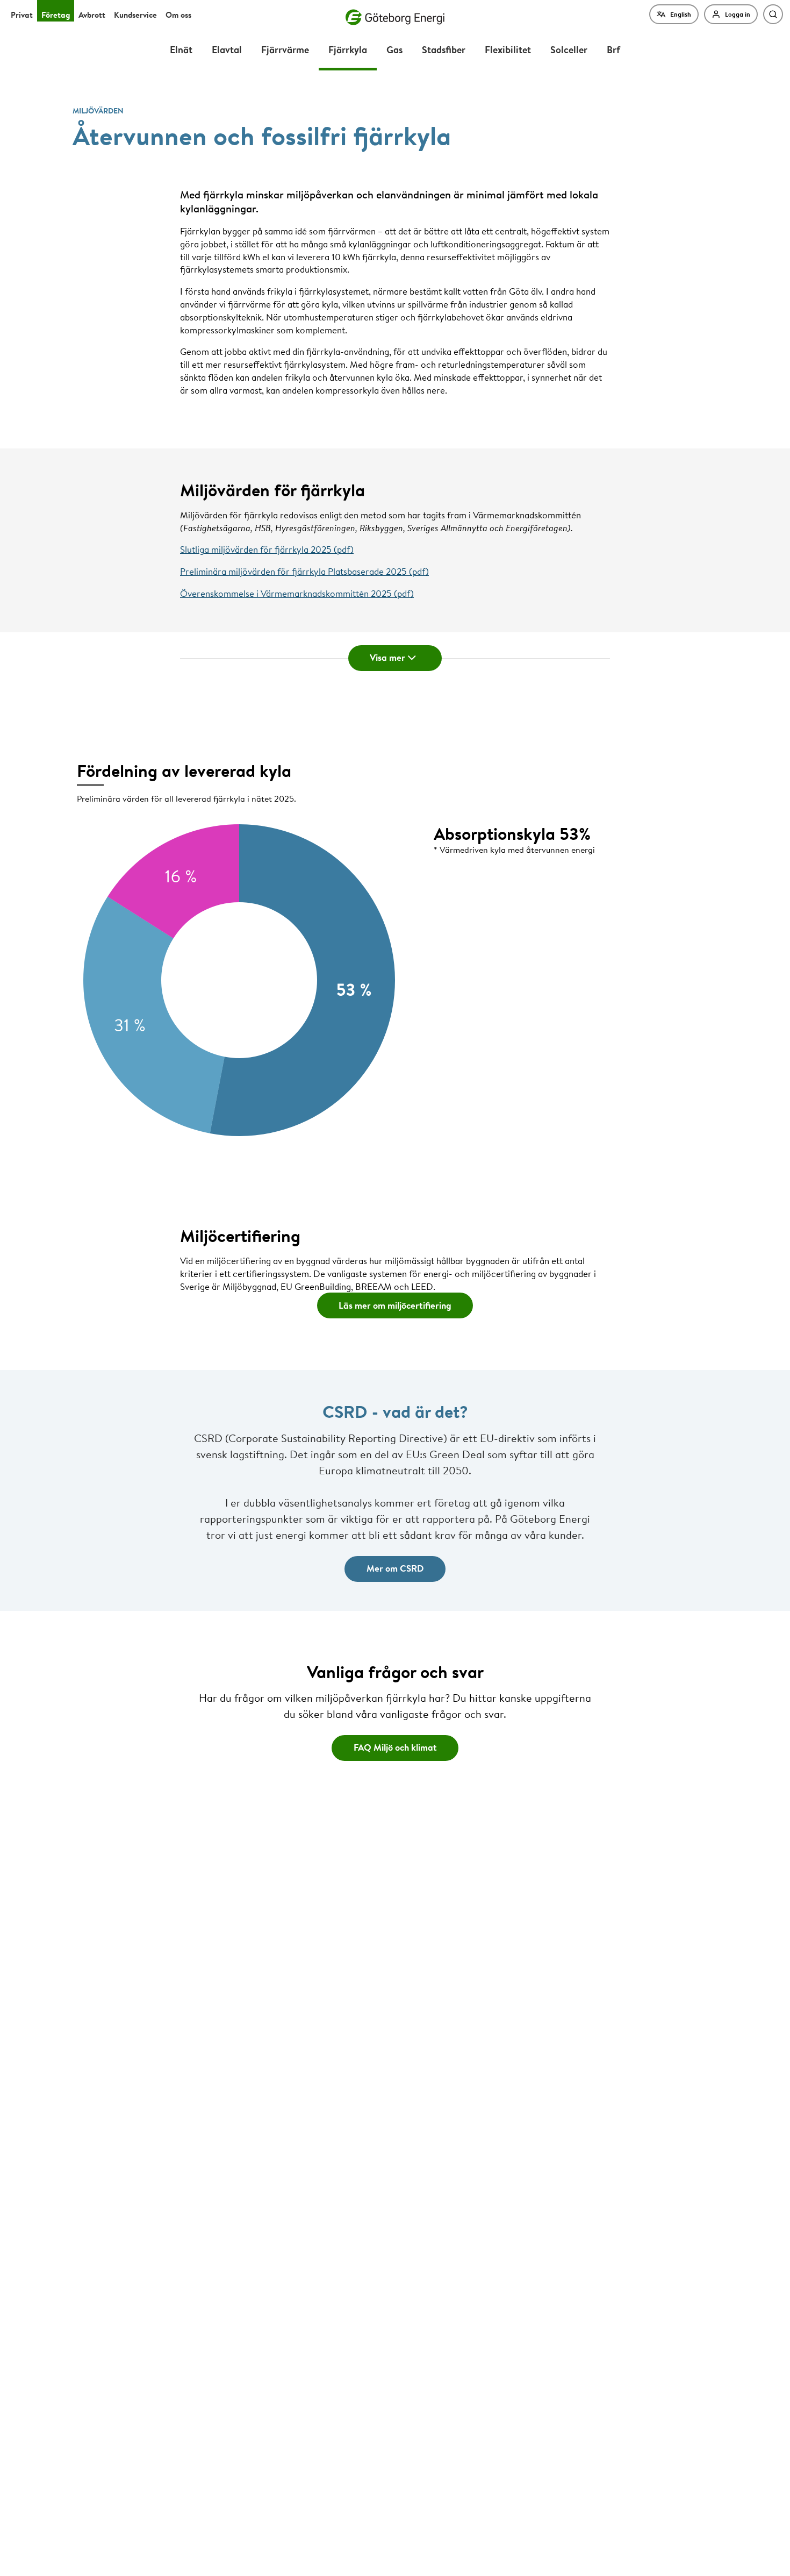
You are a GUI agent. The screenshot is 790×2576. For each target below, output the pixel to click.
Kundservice (135, 15)
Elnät (181, 49)
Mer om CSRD (395, 1568)
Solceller (569, 49)
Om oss (178, 15)
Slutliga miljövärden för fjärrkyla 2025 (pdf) (267, 549)
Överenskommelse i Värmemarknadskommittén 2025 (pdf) (297, 593)
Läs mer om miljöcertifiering (395, 1305)
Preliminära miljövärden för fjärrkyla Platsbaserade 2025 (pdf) (304, 571)
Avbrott (92, 15)
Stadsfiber (444, 49)
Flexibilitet (508, 49)
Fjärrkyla (348, 49)
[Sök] (773, 14)
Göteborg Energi (395, 17)
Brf (613, 49)
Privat (22, 15)
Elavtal (227, 49)
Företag (56, 15)
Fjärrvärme (285, 49)
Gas (394, 49)
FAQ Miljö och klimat (395, 1747)
